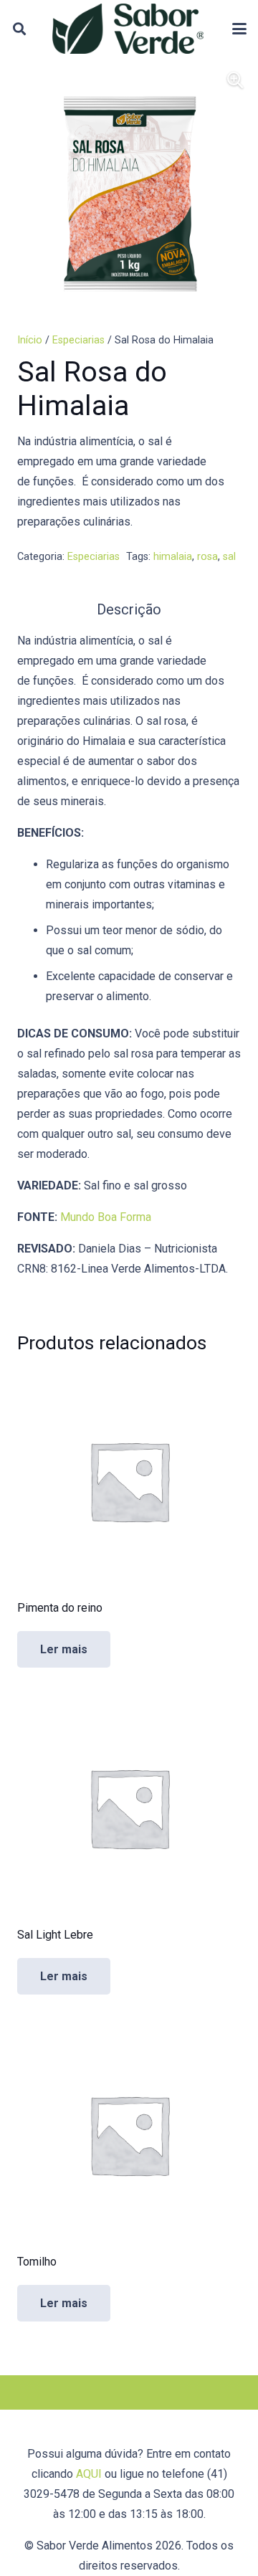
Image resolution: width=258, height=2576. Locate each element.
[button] (19, 29)
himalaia (173, 557)
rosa (207, 557)
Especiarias (78, 340)
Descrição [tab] (129, 609)
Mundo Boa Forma (106, 1217)
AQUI (89, 2474)
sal (229, 557)
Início (30, 340)
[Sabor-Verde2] (128, 29)
